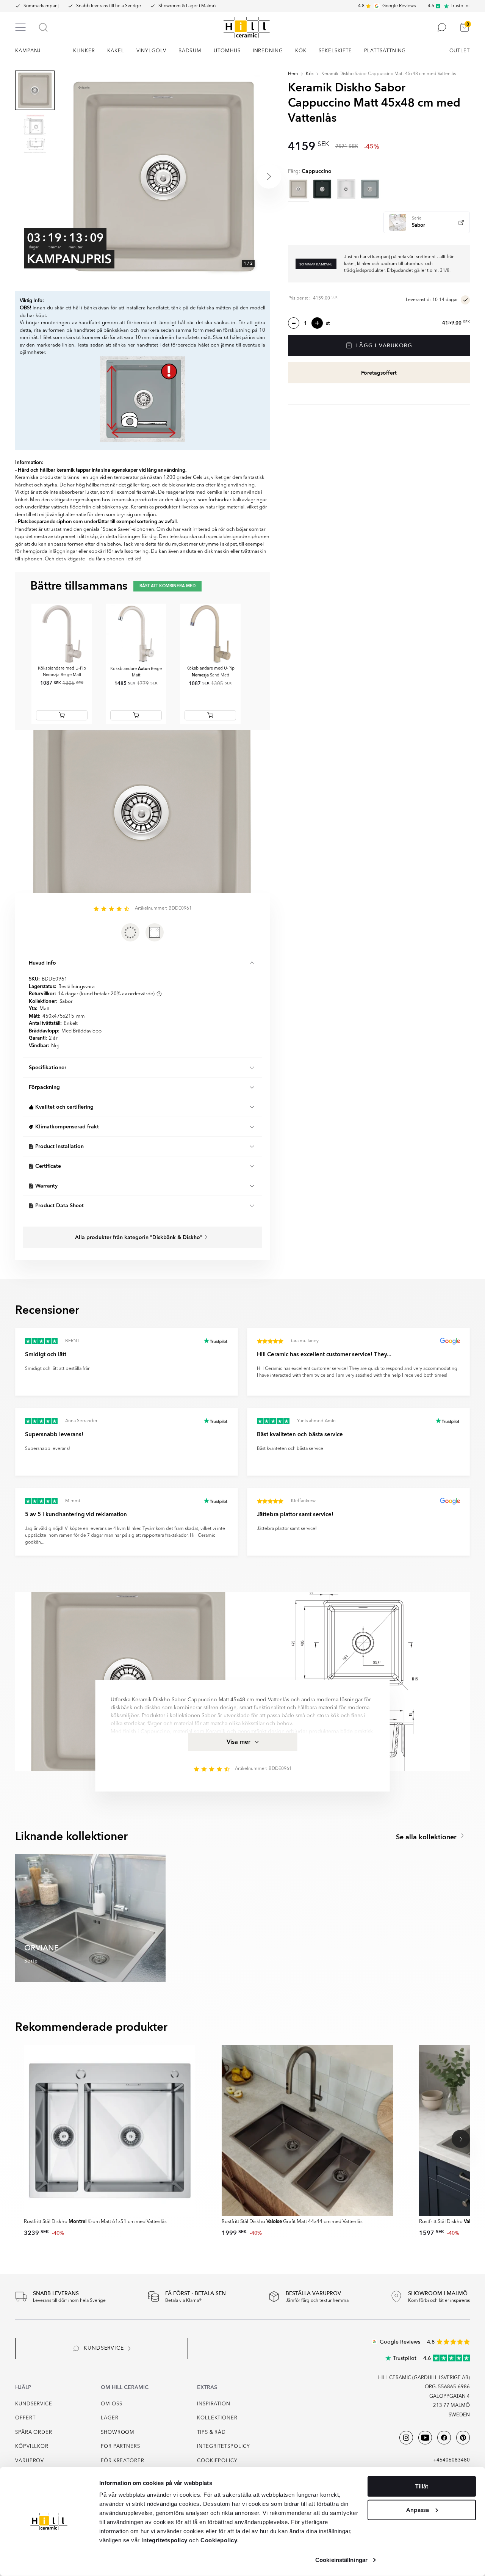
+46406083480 (451, 2460)
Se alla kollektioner (427, 1837)
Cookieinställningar (341, 2560)
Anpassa (418, 2510)
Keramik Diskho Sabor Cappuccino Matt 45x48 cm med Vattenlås (389, 74)
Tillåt (422, 2487)
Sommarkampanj (41, 6)
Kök (310, 74)
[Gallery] (164, 176)
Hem (293, 74)
